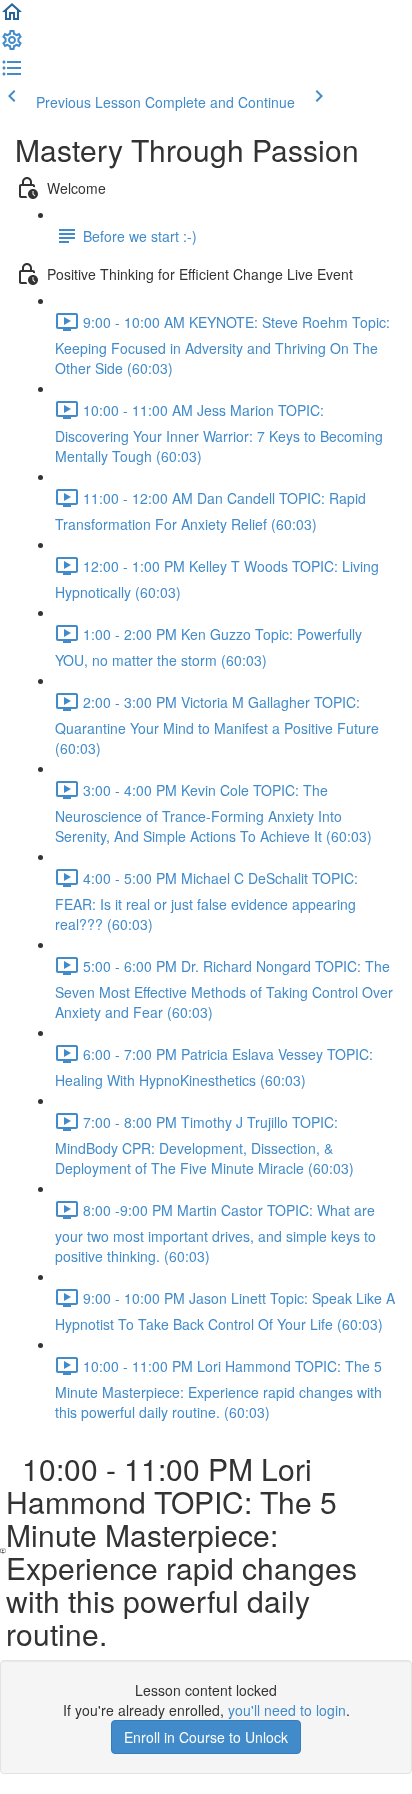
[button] (12, 18)
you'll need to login (287, 1710)
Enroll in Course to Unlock (206, 1737)
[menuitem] (12, 46)
